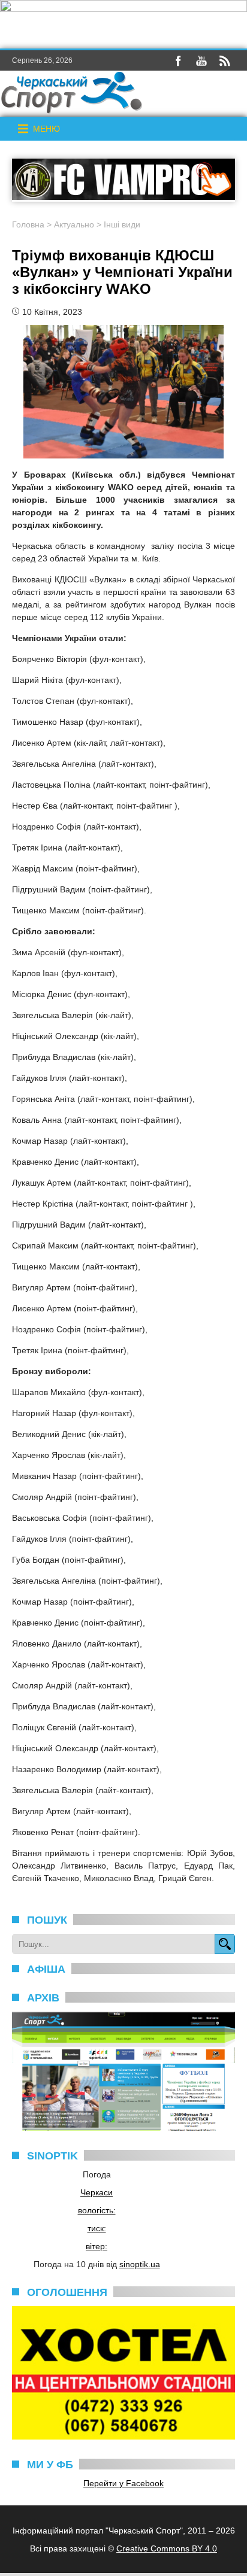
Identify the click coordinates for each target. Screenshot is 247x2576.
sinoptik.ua (140, 2264)
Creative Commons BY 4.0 (167, 2548)
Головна (28, 224)
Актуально (74, 224)
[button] (46, 129)
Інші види (122, 224)
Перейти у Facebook (123, 2483)
